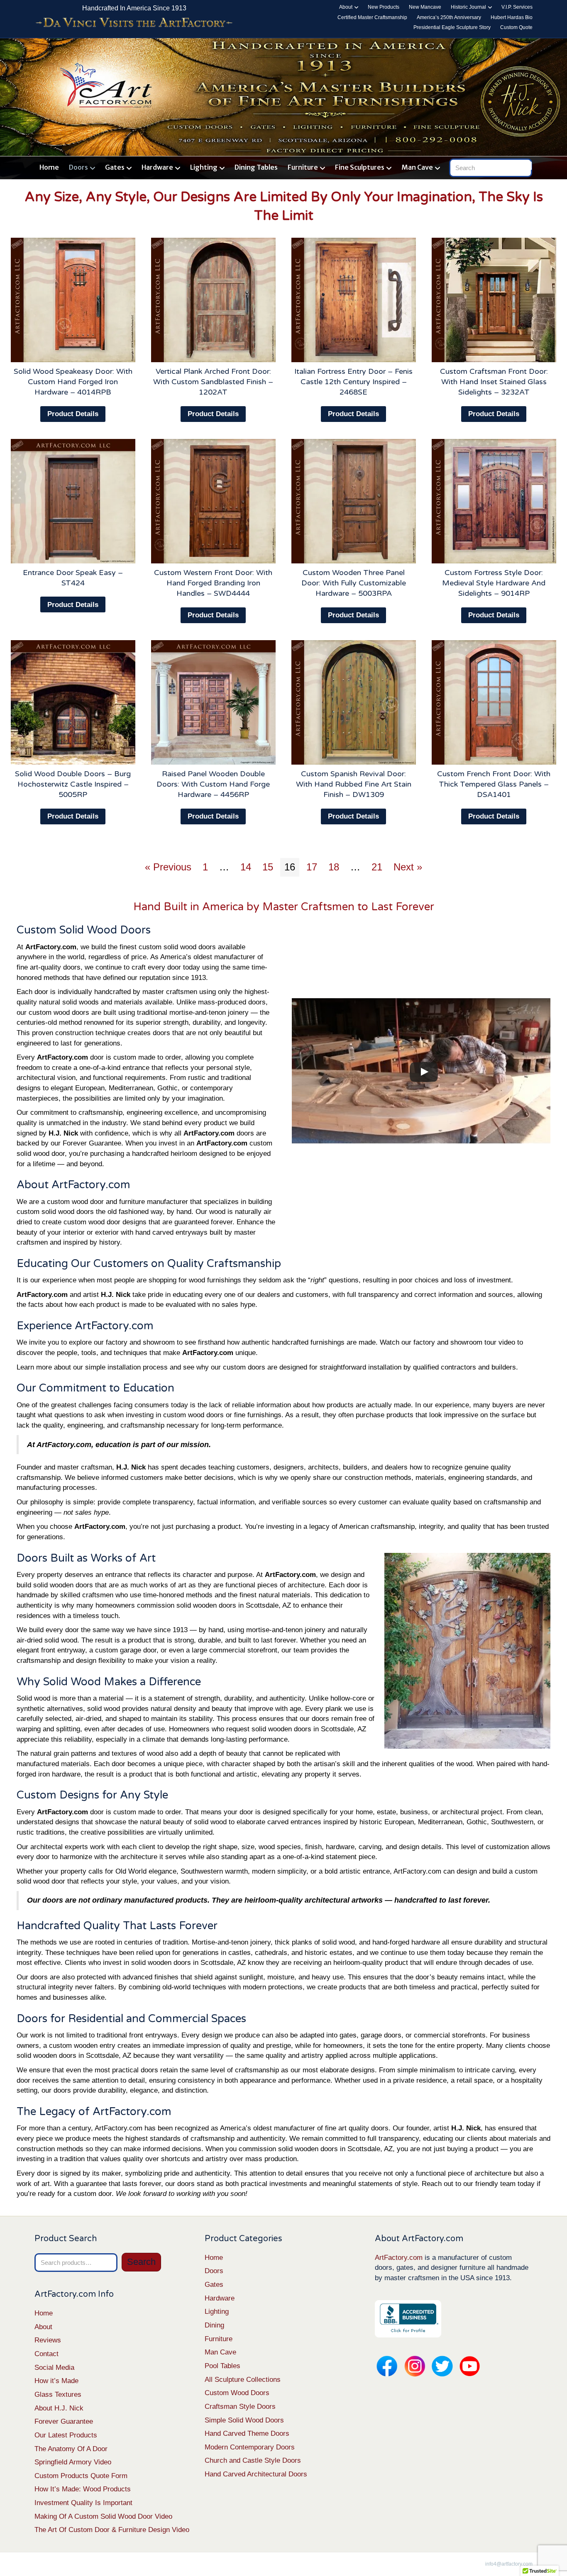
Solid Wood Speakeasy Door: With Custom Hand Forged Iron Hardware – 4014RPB (73, 382)
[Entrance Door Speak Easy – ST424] (73, 501)
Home (49, 167)
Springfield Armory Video (73, 2462)
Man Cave (417, 167)
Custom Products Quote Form (81, 2476)
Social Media (54, 2368)
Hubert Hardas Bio (512, 17)
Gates (115, 167)
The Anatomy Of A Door (71, 2449)
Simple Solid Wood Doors (244, 2420)
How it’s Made (56, 2381)
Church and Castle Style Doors (253, 2460)
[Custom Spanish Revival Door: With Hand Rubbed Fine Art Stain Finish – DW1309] (354, 702)
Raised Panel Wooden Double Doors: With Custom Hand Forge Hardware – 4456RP (213, 784)
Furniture (303, 167)
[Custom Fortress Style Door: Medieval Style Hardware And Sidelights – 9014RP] (494, 501)
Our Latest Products (66, 2435)
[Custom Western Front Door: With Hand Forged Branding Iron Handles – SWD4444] (213, 501)
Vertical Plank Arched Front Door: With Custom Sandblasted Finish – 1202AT (213, 382)
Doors (78, 167)
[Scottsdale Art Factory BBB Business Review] (408, 2318)
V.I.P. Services (517, 7)
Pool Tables (222, 2366)
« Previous (168, 867)
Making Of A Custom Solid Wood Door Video (103, 2516)
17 (312, 867)
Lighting (204, 167)
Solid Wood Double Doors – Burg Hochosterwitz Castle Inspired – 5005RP (73, 784)
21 (377, 867)
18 (334, 867)
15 (268, 867)
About (346, 7)
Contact (46, 2354)
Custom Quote (516, 27)
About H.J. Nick (59, 2408)
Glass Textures (58, 2394)
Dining (214, 2325)
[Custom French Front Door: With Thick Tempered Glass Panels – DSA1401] (494, 702)
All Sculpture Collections (243, 2380)
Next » (408, 867)
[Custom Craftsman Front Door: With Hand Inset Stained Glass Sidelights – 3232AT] (494, 300)
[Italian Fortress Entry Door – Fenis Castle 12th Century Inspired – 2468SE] (354, 300)
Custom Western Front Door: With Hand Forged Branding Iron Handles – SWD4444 (213, 583)
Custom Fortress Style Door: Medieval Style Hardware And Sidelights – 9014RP (494, 583)
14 (246, 867)
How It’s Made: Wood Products (83, 2489)
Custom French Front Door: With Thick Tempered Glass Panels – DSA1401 (494, 784)
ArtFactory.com (399, 2258)
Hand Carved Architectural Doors (256, 2474)
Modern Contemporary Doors (250, 2447)
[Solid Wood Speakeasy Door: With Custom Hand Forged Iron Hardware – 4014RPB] (73, 300)
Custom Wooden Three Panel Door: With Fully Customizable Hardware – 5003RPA (354, 583)
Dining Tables (256, 167)
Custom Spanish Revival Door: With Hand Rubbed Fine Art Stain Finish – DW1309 (354, 784)
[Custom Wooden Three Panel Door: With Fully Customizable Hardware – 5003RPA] (354, 501)
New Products (384, 7)
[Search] (527, 166)
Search (141, 2262)
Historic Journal (468, 7)
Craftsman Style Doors (240, 2407)
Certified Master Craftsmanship (372, 17)
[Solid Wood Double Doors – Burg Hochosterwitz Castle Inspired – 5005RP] (73, 702)
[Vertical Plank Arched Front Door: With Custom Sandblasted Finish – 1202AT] (213, 300)
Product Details (73, 414)
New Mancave (425, 7)
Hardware (157, 167)
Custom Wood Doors (237, 2393)
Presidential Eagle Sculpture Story (452, 27)
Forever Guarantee (64, 2421)
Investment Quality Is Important (83, 2503)
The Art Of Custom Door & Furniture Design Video (112, 2530)
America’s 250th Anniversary (449, 17)
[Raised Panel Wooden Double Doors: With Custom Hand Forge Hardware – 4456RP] (213, 702)
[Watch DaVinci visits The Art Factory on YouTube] (134, 23)
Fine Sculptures (360, 167)
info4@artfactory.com (509, 2564)
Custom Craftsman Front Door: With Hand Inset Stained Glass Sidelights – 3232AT (494, 382)
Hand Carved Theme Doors (247, 2433)
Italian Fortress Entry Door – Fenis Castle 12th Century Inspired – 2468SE (353, 382)
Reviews (48, 2340)
